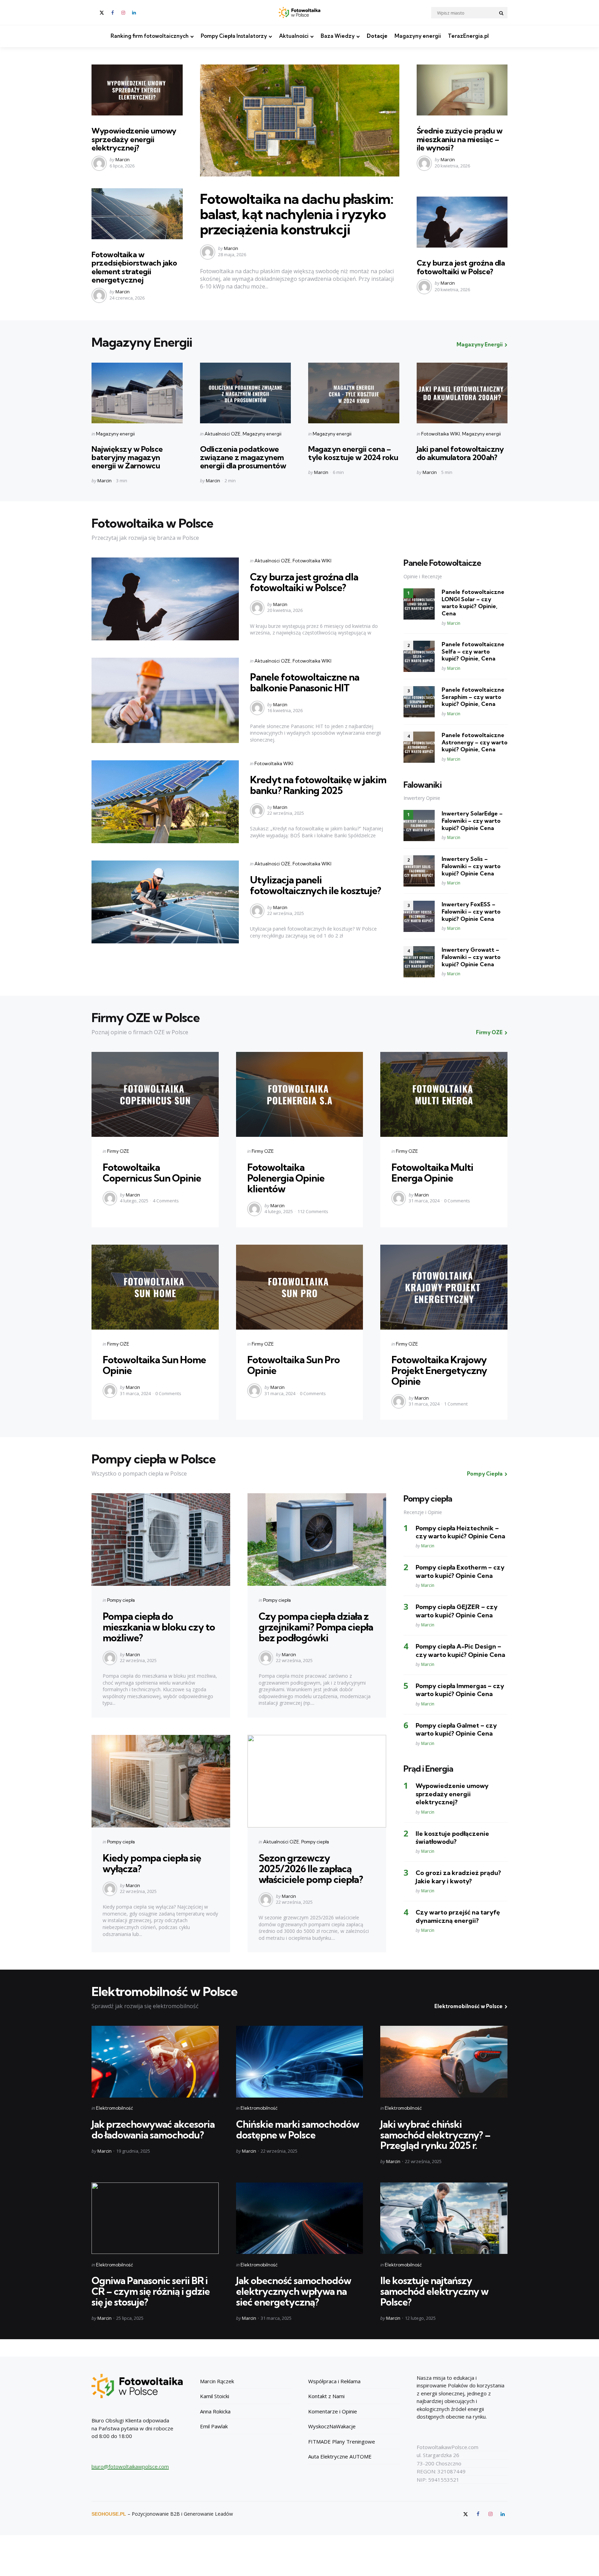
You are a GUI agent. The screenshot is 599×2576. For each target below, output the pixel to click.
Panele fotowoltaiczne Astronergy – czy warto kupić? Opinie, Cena (475, 742)
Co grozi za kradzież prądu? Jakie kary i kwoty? (458, 1877)
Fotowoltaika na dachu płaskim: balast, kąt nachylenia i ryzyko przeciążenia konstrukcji (297, 214)
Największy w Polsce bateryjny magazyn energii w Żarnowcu (127, 457)
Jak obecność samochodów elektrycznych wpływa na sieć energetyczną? (294, 2291)
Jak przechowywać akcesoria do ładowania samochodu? (153, 2129)
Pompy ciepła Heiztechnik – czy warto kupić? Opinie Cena (460, 1532)
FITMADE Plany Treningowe (342, 2441)
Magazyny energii (418, 36)
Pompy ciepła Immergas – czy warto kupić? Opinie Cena (460, 1690)
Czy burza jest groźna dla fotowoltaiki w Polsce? (461, 267)
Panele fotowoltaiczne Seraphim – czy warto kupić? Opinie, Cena (473, 697)
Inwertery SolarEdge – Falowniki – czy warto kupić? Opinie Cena (472, 821)
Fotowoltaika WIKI (441, 434)
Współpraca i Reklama (334, 2381)
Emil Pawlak (214, 2426)
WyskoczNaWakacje (332, 2426)
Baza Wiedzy (338, 36)
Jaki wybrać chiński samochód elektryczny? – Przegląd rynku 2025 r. (435, 2135)
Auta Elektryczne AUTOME (340, 2456)
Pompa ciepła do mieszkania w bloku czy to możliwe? (159, 1627)
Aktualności (294, 36)
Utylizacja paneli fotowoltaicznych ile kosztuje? (315, 885)
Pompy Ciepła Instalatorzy (234, 36)
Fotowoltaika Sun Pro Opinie (293, 1365)
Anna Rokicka (215, 2411)
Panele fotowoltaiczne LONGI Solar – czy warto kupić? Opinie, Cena (473, 603)
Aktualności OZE (223, 434)
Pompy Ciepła (485, 1474)
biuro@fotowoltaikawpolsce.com (130, 2466)
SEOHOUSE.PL (109, 2514)
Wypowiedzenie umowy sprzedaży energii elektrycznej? (134, 139)
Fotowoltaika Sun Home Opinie (154, 1365)
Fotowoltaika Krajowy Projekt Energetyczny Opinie (439, 1370)
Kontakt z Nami (326, 2396)
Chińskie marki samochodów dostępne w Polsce (298, 2129)
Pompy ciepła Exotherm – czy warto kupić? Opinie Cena (460, 1571)
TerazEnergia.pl (468, 36)
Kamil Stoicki (215, 2396)
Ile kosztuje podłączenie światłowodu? (452, 1838)
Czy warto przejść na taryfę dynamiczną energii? (458, 1916)
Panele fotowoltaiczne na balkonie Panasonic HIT (305, 682)
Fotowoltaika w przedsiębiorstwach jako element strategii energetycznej (134, 267)
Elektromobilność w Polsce (468, 2006)
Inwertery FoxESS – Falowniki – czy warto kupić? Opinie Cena (471, 911)
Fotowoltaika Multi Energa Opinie (432, 1173)
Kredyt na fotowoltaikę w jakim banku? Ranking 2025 (318, 785)
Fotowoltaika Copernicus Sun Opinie (152, 1173)
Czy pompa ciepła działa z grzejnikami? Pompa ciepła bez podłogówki (316, 1627)
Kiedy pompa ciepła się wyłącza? (152, 1863)
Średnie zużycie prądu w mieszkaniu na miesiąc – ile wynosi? (460, 139)
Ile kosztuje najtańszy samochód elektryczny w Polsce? (434, 2291)
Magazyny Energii (480, 344)
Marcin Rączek (217, 2381)
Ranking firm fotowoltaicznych (150, 36)
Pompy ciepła (121, 1600)
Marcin (123, 159)
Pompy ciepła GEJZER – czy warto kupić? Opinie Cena (457, 1611)
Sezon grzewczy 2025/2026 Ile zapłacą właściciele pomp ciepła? (311, 1869)
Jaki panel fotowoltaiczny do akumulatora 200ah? (460, 453)
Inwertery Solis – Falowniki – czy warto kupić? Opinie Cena (471, 866)
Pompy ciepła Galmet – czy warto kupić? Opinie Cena (456, 1729)
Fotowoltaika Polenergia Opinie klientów (286, 1178)
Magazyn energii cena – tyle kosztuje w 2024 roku (353, 453)
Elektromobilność (115, 2108)
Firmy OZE (489, 1032)
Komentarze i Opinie (333, 2411)
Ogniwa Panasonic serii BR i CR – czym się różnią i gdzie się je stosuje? (151, 2291)
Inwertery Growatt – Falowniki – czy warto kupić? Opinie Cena (471, 957)
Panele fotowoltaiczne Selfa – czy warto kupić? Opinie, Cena (473, 651)
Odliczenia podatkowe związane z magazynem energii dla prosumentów (243, 457)
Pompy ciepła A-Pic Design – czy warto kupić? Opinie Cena (460, 1650)
